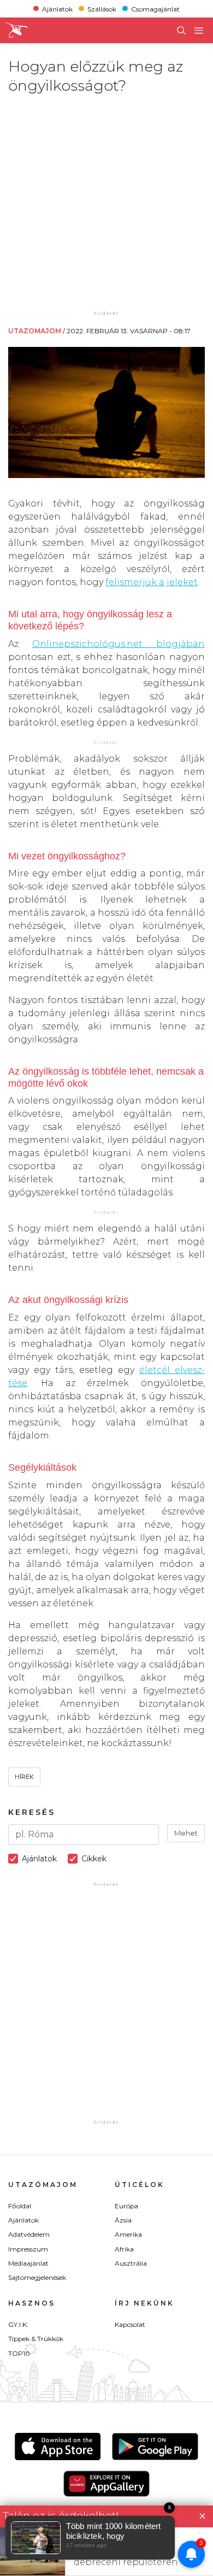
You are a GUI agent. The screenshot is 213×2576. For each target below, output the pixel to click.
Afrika (124, 2249)
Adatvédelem (29, 2234)
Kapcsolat (130, 2324)
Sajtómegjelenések (37, 2277)
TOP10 (19, 2353)
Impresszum (28, 2249)
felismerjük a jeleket (152, 582)
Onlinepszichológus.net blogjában (119, 644)
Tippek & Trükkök (36, 2339)
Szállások (102, 8)
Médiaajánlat (28, 2263)
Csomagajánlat (155, 8)
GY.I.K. (18, 2324)
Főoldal (20, 2206)
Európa (126, 2206)
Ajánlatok (57, 8)
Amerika (128, 2234)
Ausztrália (131, 2263)
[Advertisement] (106, 202)
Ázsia (123, 2220)
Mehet (186, 1833)
